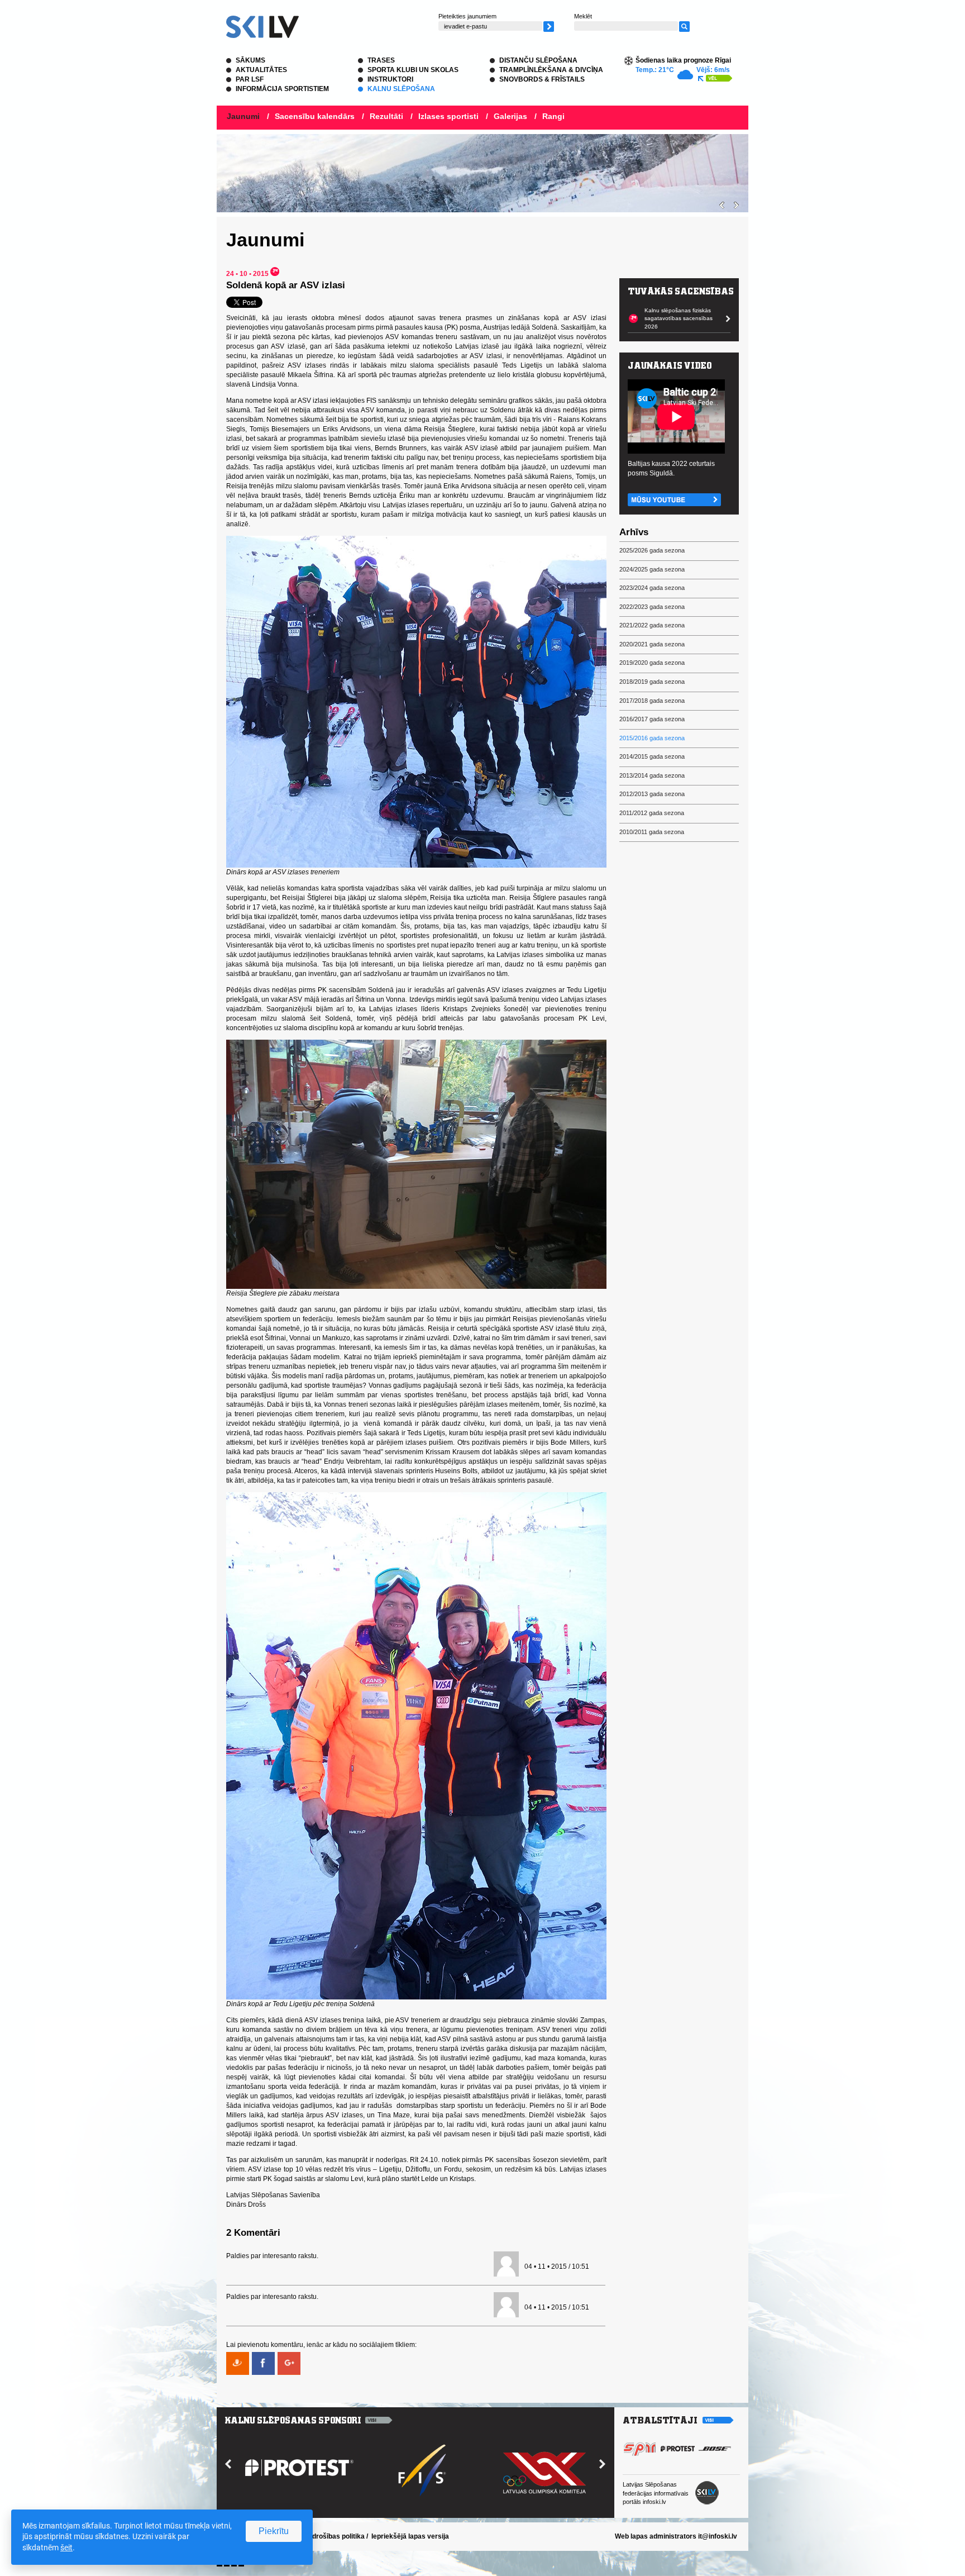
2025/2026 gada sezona (652, 550)
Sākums (250, 60)
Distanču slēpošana (538, 60)
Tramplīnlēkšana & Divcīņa (551, 70)
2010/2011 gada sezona (652, 832)
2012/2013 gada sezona (652, 794)
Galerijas (510, 116)
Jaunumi (243, 116)
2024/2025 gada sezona (652, 569)
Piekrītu (274, 2531)
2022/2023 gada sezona (652, 607)
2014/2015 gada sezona (652, 756)
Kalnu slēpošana (401, 89)
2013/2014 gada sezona (652, 775)
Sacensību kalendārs (315, 116)
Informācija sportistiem (282, 89)
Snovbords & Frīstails (542, 79)
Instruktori (390, 79)
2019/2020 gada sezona (652, 663)
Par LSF (250, 79)
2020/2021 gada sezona (652, 644)
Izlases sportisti (448, 116)
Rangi (553, 116)
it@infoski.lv (718, 2536)
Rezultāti (386, 116)
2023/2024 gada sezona (652, 588)
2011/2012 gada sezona (652, 813)
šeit (66, 2548)
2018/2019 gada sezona (652, 682)
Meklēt (583, 16)
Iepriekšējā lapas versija (410, 2536)
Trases (381, 60)
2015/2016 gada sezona (652, 738)
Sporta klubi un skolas (413, 70)
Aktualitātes (261, 70)
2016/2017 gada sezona (652, 719)
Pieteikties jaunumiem (467, 16)
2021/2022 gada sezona (652, 625)
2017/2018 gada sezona (652, 701)
